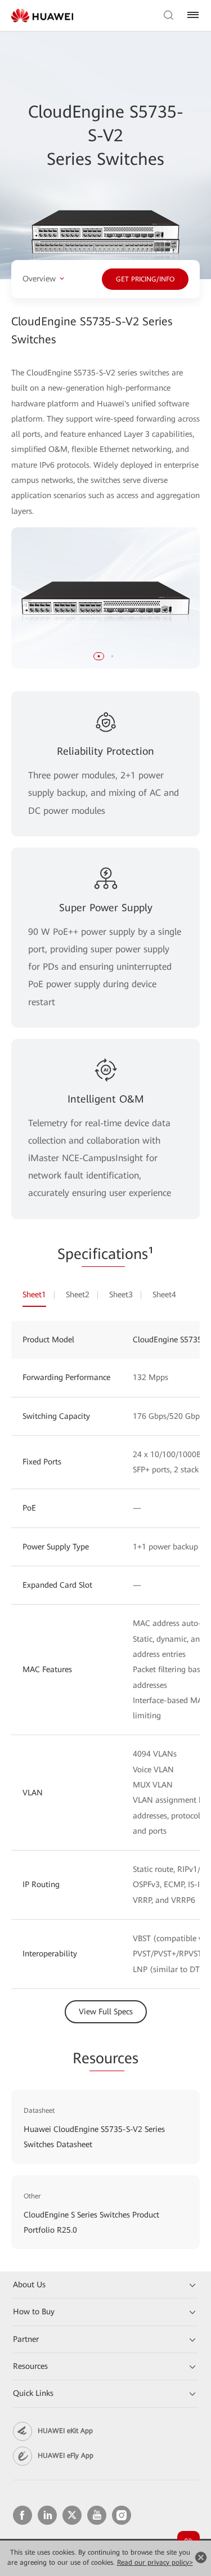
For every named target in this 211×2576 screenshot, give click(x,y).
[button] (99, 656)
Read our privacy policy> (155, 2562)
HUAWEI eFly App (66, 2456)
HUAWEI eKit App (65, 2431)
